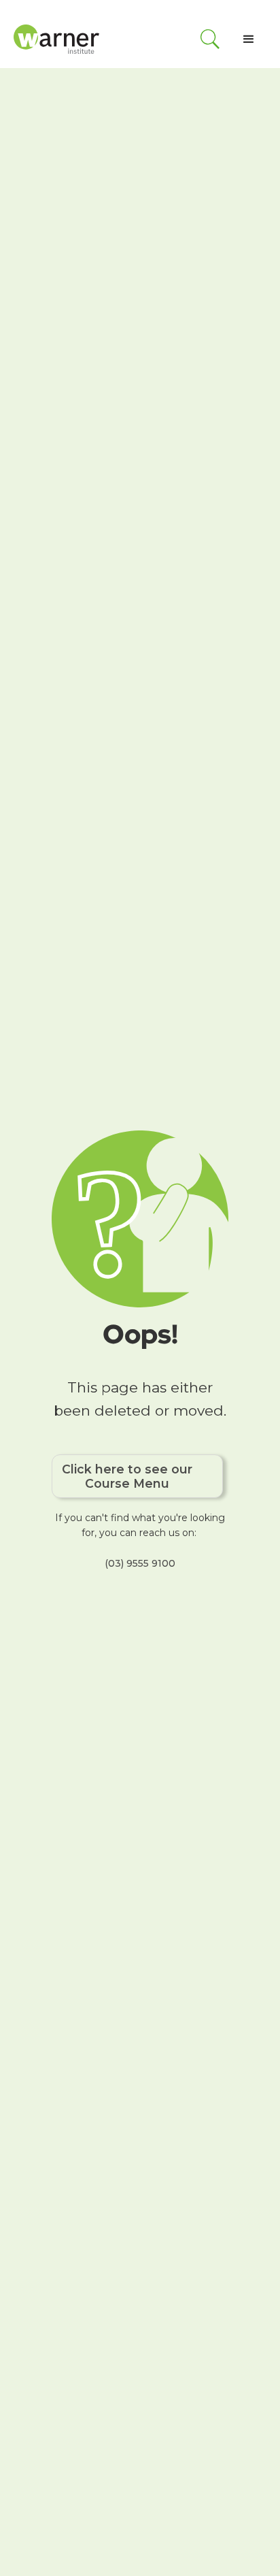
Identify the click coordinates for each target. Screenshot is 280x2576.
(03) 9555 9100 (140, 1563)
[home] (58, 39)
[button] (249, 39)
